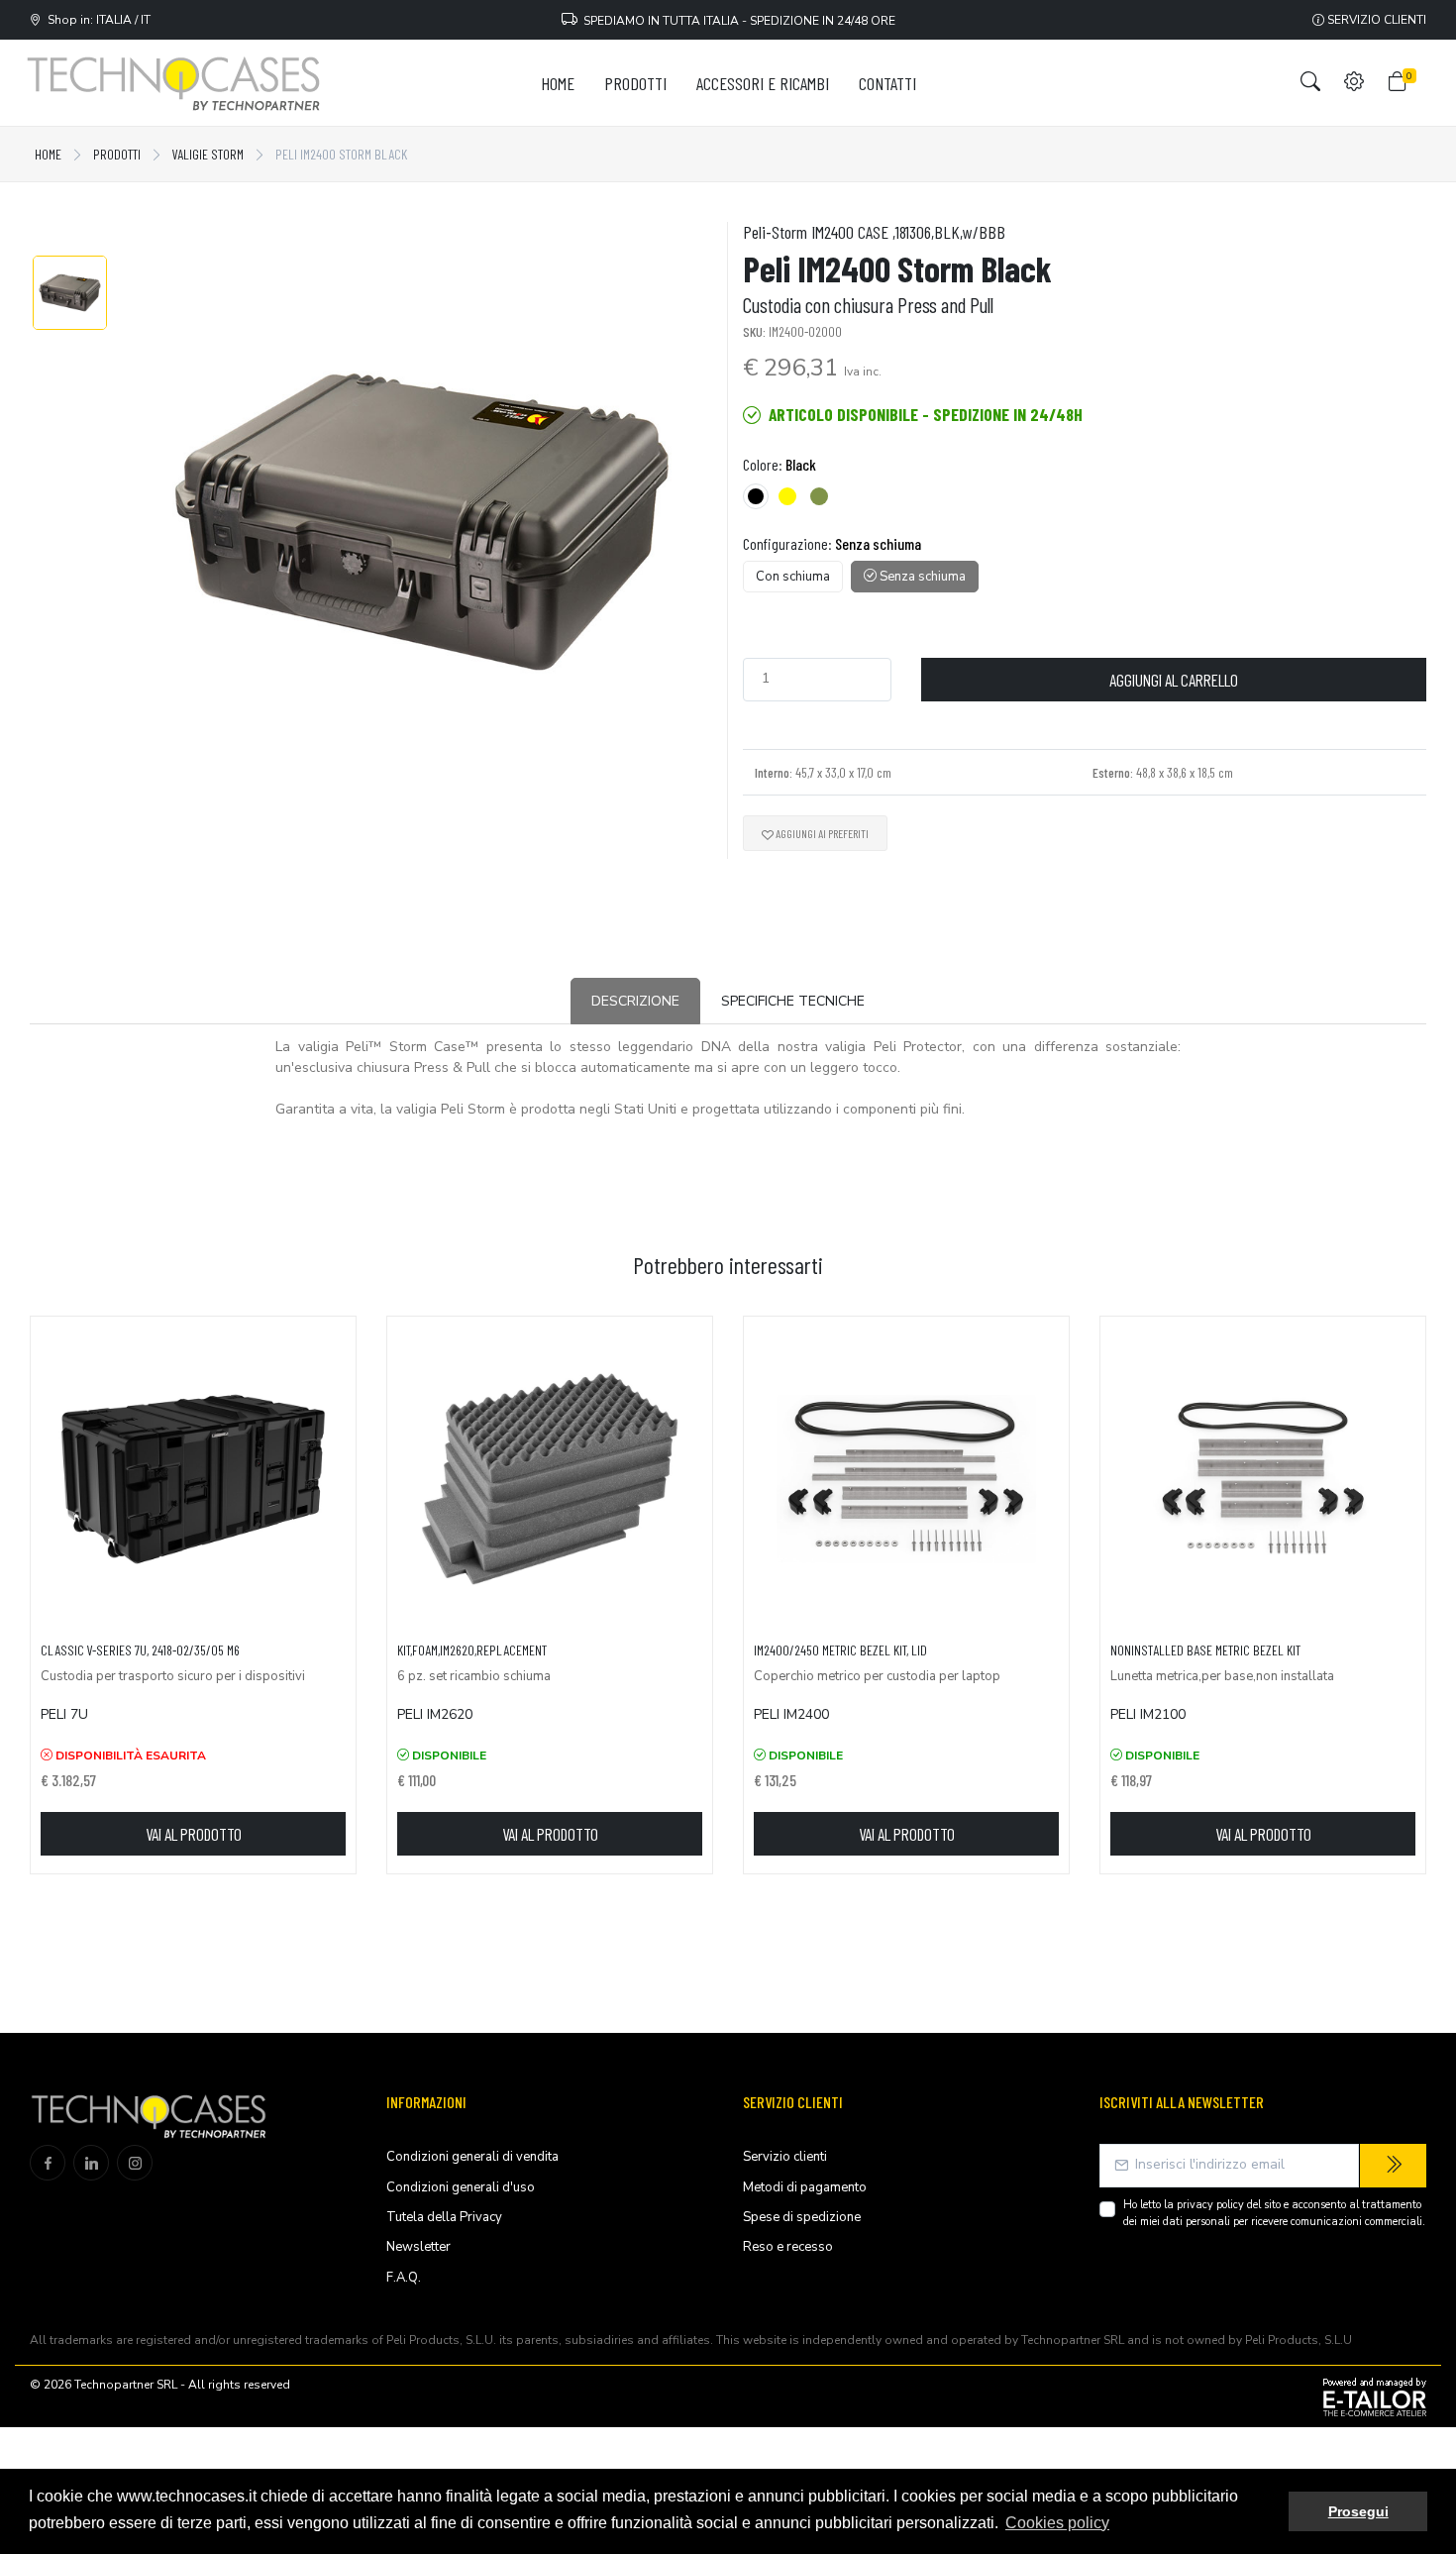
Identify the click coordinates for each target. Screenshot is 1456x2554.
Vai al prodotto (194, 1834)
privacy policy (1210, 2205)
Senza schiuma (921, 577)
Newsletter (418, 2247)
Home (48, 154)
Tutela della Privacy (444, 2217)
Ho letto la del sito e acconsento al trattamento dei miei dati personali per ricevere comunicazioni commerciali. (1274, 2213)
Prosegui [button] (1358, 2511)
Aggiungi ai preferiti (821, 833)
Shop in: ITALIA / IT (96, 20)
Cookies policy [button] (1057, 2523)
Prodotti (117, 154)
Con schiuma (793, 577)
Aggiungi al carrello (1174, 680)
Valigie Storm (208, 154)
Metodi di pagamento (805, 2187)
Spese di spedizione (802, 2217)
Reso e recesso (788, 2247)
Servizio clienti (1375, 20)
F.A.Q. (404, 2278)
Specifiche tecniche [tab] (793, 1001)
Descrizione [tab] (635, 1001)
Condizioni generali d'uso (461, 2187)
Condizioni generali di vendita (472, 2157)
